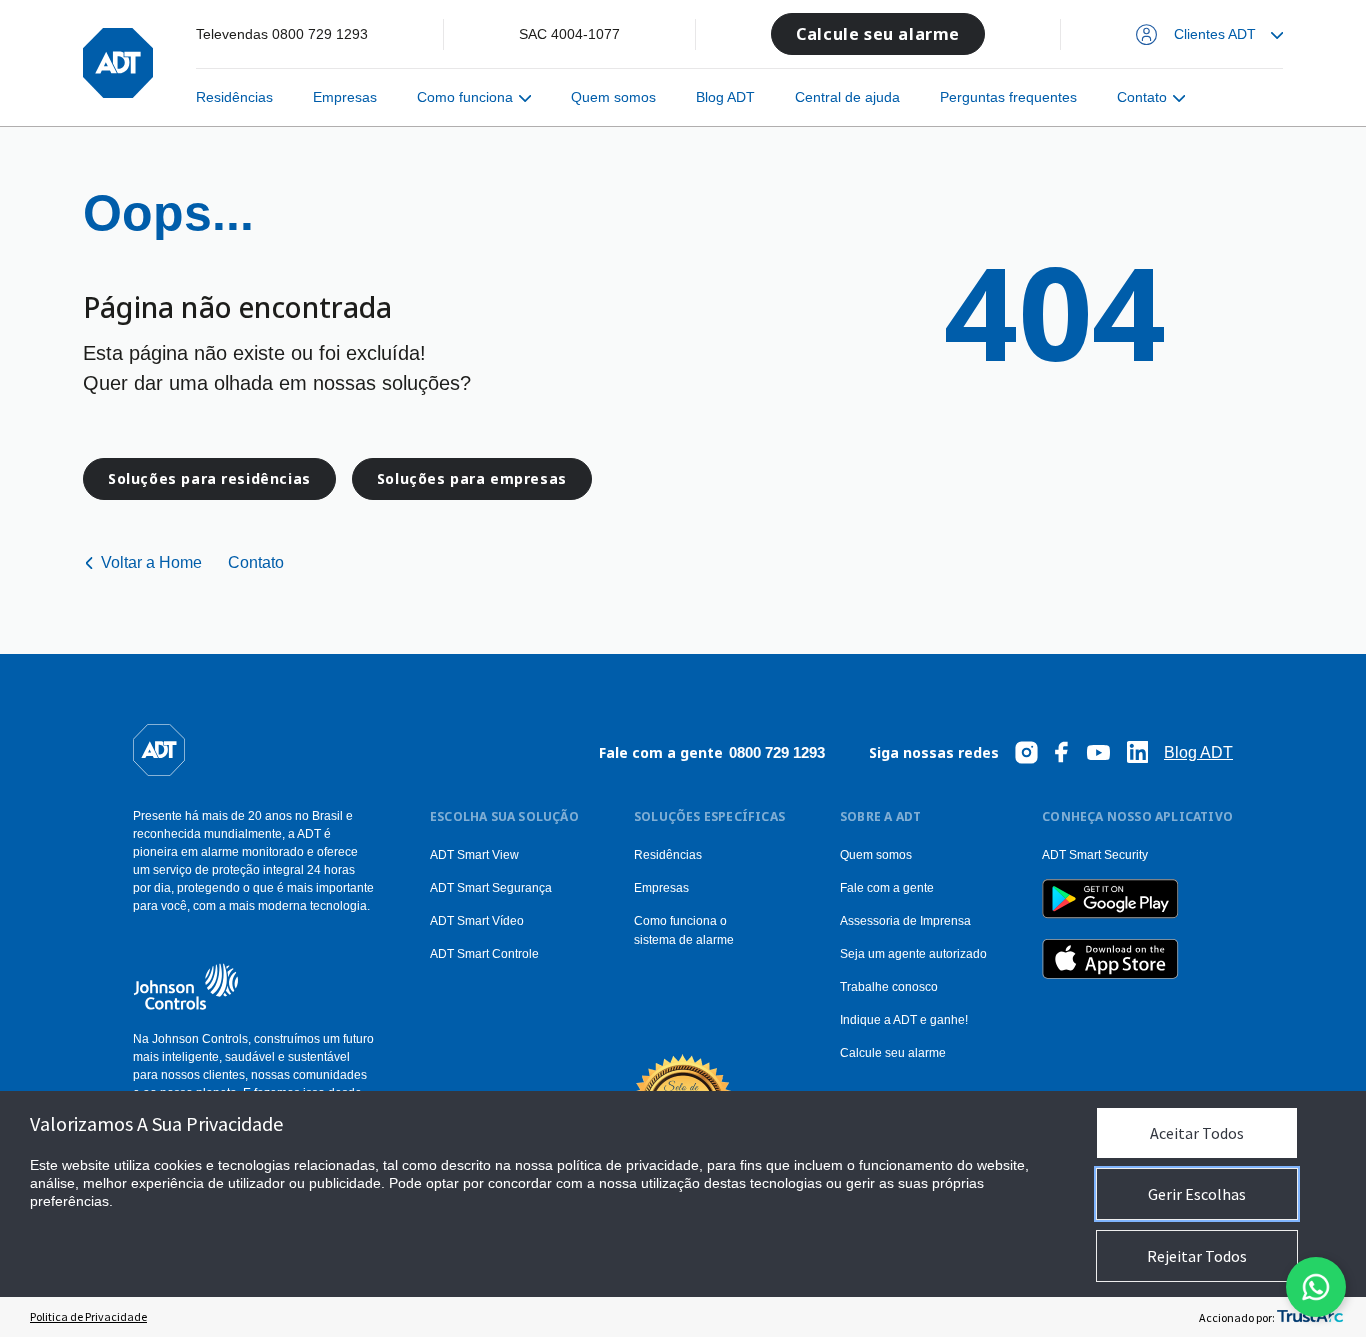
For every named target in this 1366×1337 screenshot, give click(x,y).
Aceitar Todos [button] (1197, 1133)
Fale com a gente (887, 888)
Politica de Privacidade (88, 1316)
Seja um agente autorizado (913, 954)
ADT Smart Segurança (491, 888)
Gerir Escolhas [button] (1197, 1194)
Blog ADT (725, 97)
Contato (1142, 97)
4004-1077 (585, 34)
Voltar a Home (151, 562)
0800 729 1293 (320, 34)
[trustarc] (1310, 1317)
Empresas (345, 97)
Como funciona (465, 97)
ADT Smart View (474, 855)
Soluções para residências (209, 478)
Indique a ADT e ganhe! (904, 1020)
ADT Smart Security (1095, 855)
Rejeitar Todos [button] (1197, 1256)
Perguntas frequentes (1008, 97)
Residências (234, 97)
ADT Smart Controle (484, 954)
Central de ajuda (847, 97)
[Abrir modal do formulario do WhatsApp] (1316, 1287)
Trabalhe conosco (889, 987)
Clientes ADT (1215, 34)
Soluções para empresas (472, 478)
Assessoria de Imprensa (905, 921)
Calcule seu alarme (878, 34)
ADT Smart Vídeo (477, 921)
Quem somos (613, 97)
